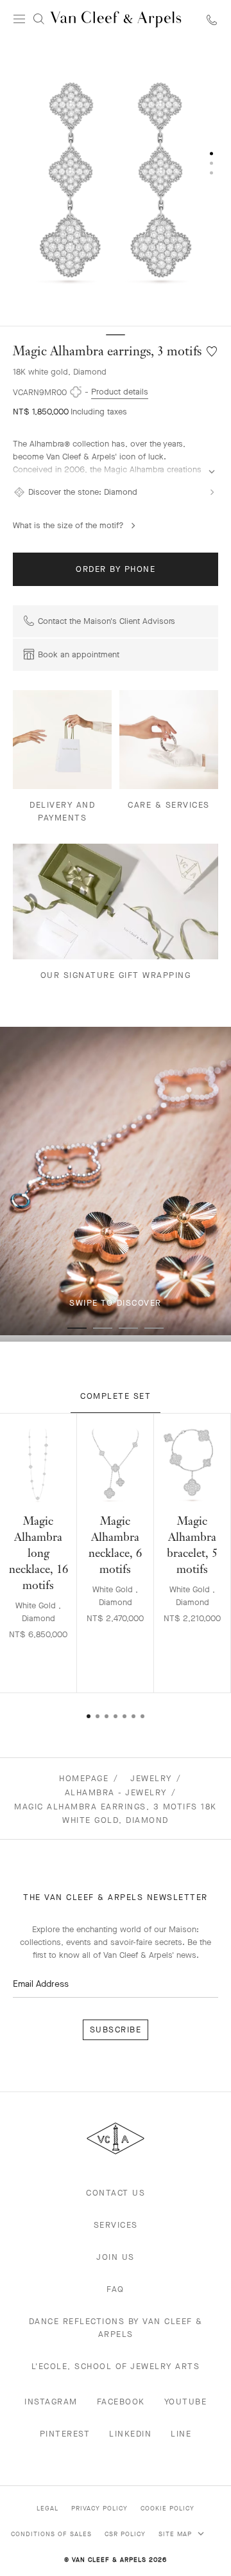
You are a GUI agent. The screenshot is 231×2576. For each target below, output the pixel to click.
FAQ (116, 2289)
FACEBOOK (121, 2402)
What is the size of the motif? (68, 525)
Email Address (41, 1984)
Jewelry (151, 1778)
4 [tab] (154, 1328)
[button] (116, 182)
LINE (181, 2434)
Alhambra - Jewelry (116, 1792)
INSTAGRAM (51, 2402)
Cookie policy (167, 2508)
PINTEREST (65, 2434)
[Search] (38, 19)
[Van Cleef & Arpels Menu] (19, 19)
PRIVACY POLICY (99, 2508)
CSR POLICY (125, 2534)
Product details (120, 392)
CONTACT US (116, 2193)
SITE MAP (176, 2534)
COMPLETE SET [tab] (116, 1396)
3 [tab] (128, 1328)
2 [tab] (103, 1328)
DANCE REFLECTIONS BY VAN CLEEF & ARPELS (116, 2328)
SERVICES (116, 2225)
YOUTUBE (186, 2402)
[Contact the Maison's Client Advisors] (212, 20)
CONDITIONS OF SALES (51, 2534)
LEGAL (47, 2508)
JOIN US (116, 2257)
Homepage (84, 1778)
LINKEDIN (130, 2434)
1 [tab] (77, 1328)
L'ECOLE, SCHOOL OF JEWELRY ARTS (116, 2366)
